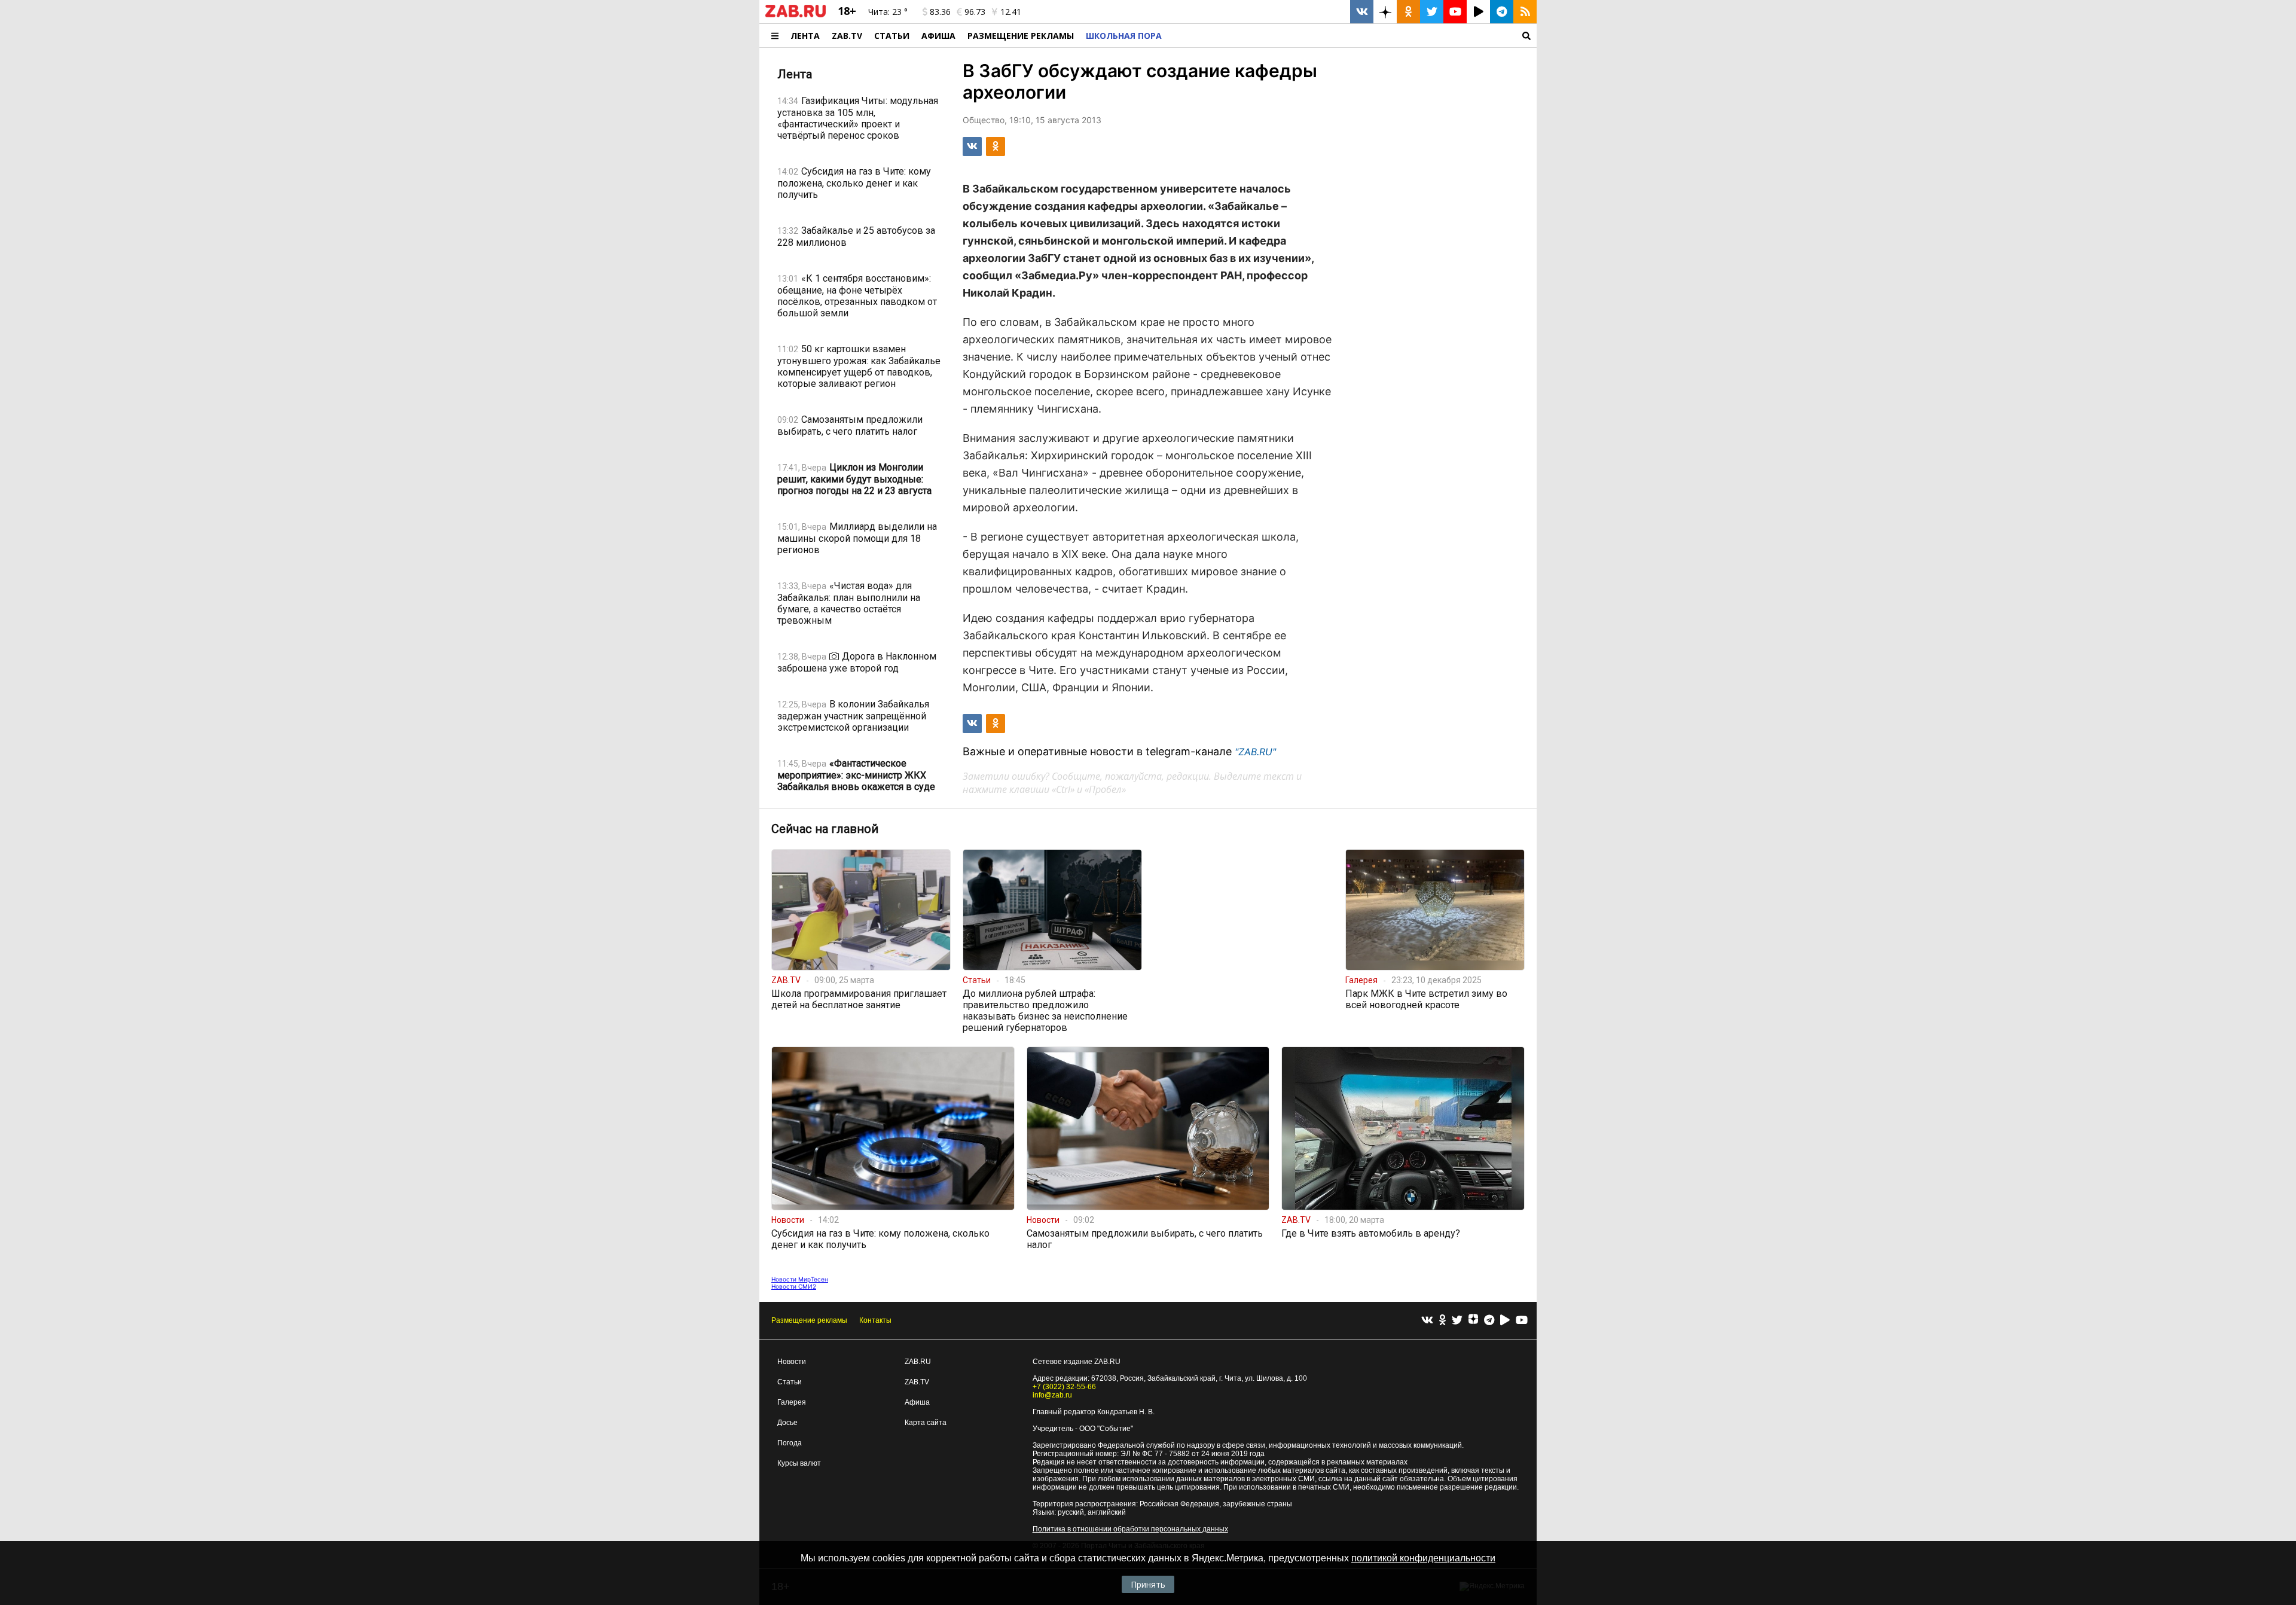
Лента (805, 36)
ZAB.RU (918, 1362)
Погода (790, 1443)
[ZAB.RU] (796, 15)
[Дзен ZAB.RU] (1385, 12)
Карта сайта (926, 1423)
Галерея (792, 1402)
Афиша (938, 36)
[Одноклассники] (1442, 1321)
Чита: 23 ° (888, 12)
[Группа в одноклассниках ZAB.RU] (1408, 12)
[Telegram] (1489, 1321)
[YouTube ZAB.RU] (1455, 12)
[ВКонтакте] (1427, 1321)
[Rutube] (1505, 1321)
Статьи (892, 36)
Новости (792, 1362)
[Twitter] (1457, 1321)
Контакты (875, 1320)
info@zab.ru (1052, 1395)
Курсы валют (799, 1463)
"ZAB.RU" (1255, 752)
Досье (787, 1423)
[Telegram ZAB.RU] (1502, 12)
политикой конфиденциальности (1423, 1558)
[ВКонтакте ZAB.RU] (1362, 12)
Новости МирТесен (800, 1279)
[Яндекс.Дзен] (1473, 1320)
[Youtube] (1522, 1321)
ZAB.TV (847, 36)
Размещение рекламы (809, 1320)
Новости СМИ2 (794, 1286)
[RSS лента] (1525, 12)
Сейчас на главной (825, 829)
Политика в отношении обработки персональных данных (1130, 1529)
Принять (1148, 1584)
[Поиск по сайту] (1352, 36)
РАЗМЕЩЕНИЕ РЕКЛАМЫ (1021, 36)
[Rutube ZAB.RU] (1478, 12)
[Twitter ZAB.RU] (1432, 12)
